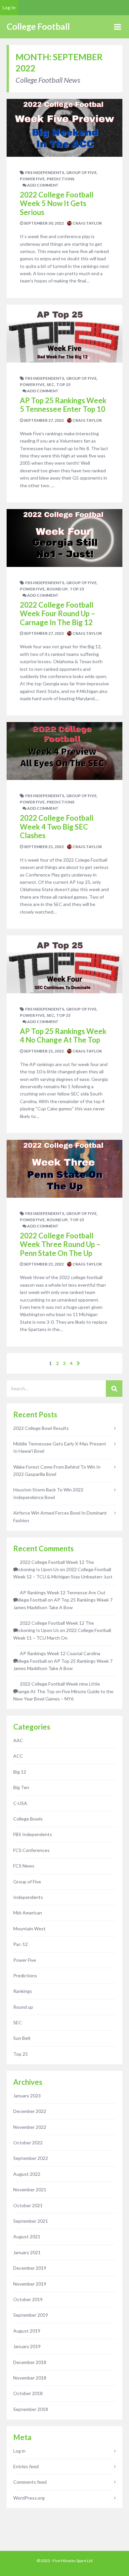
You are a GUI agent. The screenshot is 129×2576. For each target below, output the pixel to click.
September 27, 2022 (43, 420)
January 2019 (27, 2346)
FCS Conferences (31, 1850)
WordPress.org (29, 2498)
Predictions (61, 179)
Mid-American (28, 1913)
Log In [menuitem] (9, 7)
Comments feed (30, 2482)
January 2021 (27, 2252)
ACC (18, 1756)
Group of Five (81, 172)
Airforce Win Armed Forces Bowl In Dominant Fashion (60, 1516)
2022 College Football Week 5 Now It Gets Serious (57, 203)
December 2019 (30, 2268)
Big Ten (21, 1787)
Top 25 (63, 385)
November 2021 (30, 2190)
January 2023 (27, 2096)
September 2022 (31, 2158)
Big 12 (20, 1772)
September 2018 (31, 2409)
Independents (28, 1897)
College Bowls (28, 1819)
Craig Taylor (87, 223)
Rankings (23, 1991)
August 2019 (27, 2331)
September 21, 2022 (43, 847)
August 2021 (27, 2236)
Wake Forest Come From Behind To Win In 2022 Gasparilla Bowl (57, 1470)
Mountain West (29, 1929)
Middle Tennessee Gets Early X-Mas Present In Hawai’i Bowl (60, 1447)
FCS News (24, 1866)
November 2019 (30, 2284)
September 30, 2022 (43, 223)
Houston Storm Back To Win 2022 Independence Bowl (48, 1493)
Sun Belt (22, 2038)
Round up (57, 589)
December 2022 (30, 2111)
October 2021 (28, 2205)
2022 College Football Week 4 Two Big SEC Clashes (57, 827)
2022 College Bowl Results (41, 1428)
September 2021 (31, 2221)
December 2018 (30, 2362)
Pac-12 (21, 1944)
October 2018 (28, 2393)
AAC (18, 1740)
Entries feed (26, 2466)
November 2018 (30, 2378)
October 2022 (28, 2143)
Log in (19, 2451)
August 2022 (27, 2174)
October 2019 (28, 2299)
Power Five (32, 179)
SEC (50, 385)
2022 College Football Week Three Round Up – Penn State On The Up (60, 1244)
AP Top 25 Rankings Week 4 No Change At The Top (63, 1035)
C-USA (20, 1803)
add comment (43, 185)
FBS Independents (45, 172)
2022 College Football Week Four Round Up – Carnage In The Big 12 (58, 614)
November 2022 (30, 2127)
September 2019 (31, 2315)
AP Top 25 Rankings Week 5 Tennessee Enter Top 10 (63, 405)
